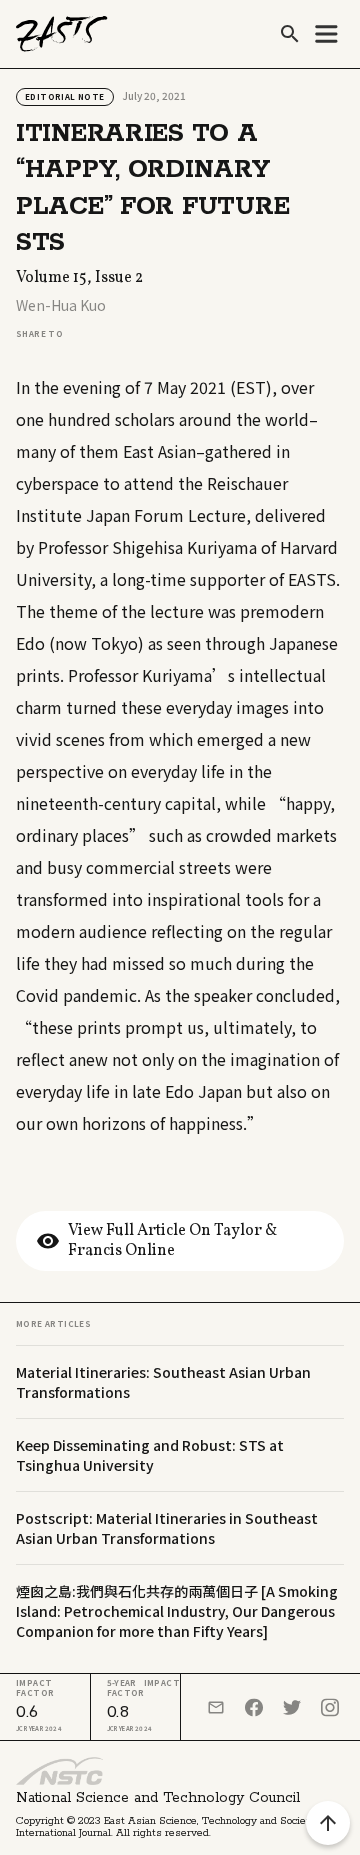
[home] (62, 34)
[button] (326, 34)
